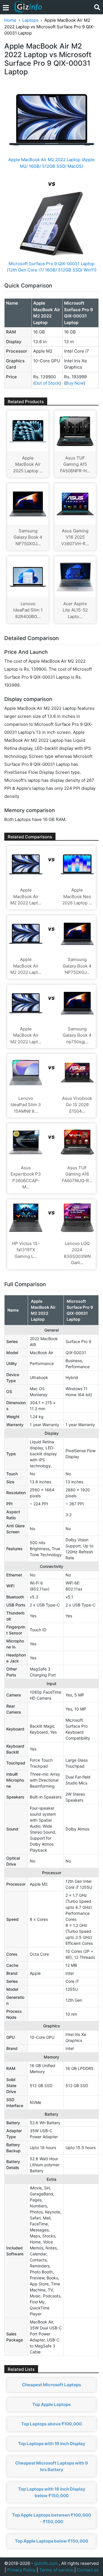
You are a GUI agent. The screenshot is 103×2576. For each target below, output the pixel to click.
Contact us (88, 2570)
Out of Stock (47, 383)
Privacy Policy (21, 2570)
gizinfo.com (46, 2563)
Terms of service (56, 2570)
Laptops (30, 20)
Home (10, 20)
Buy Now (75, 383)
